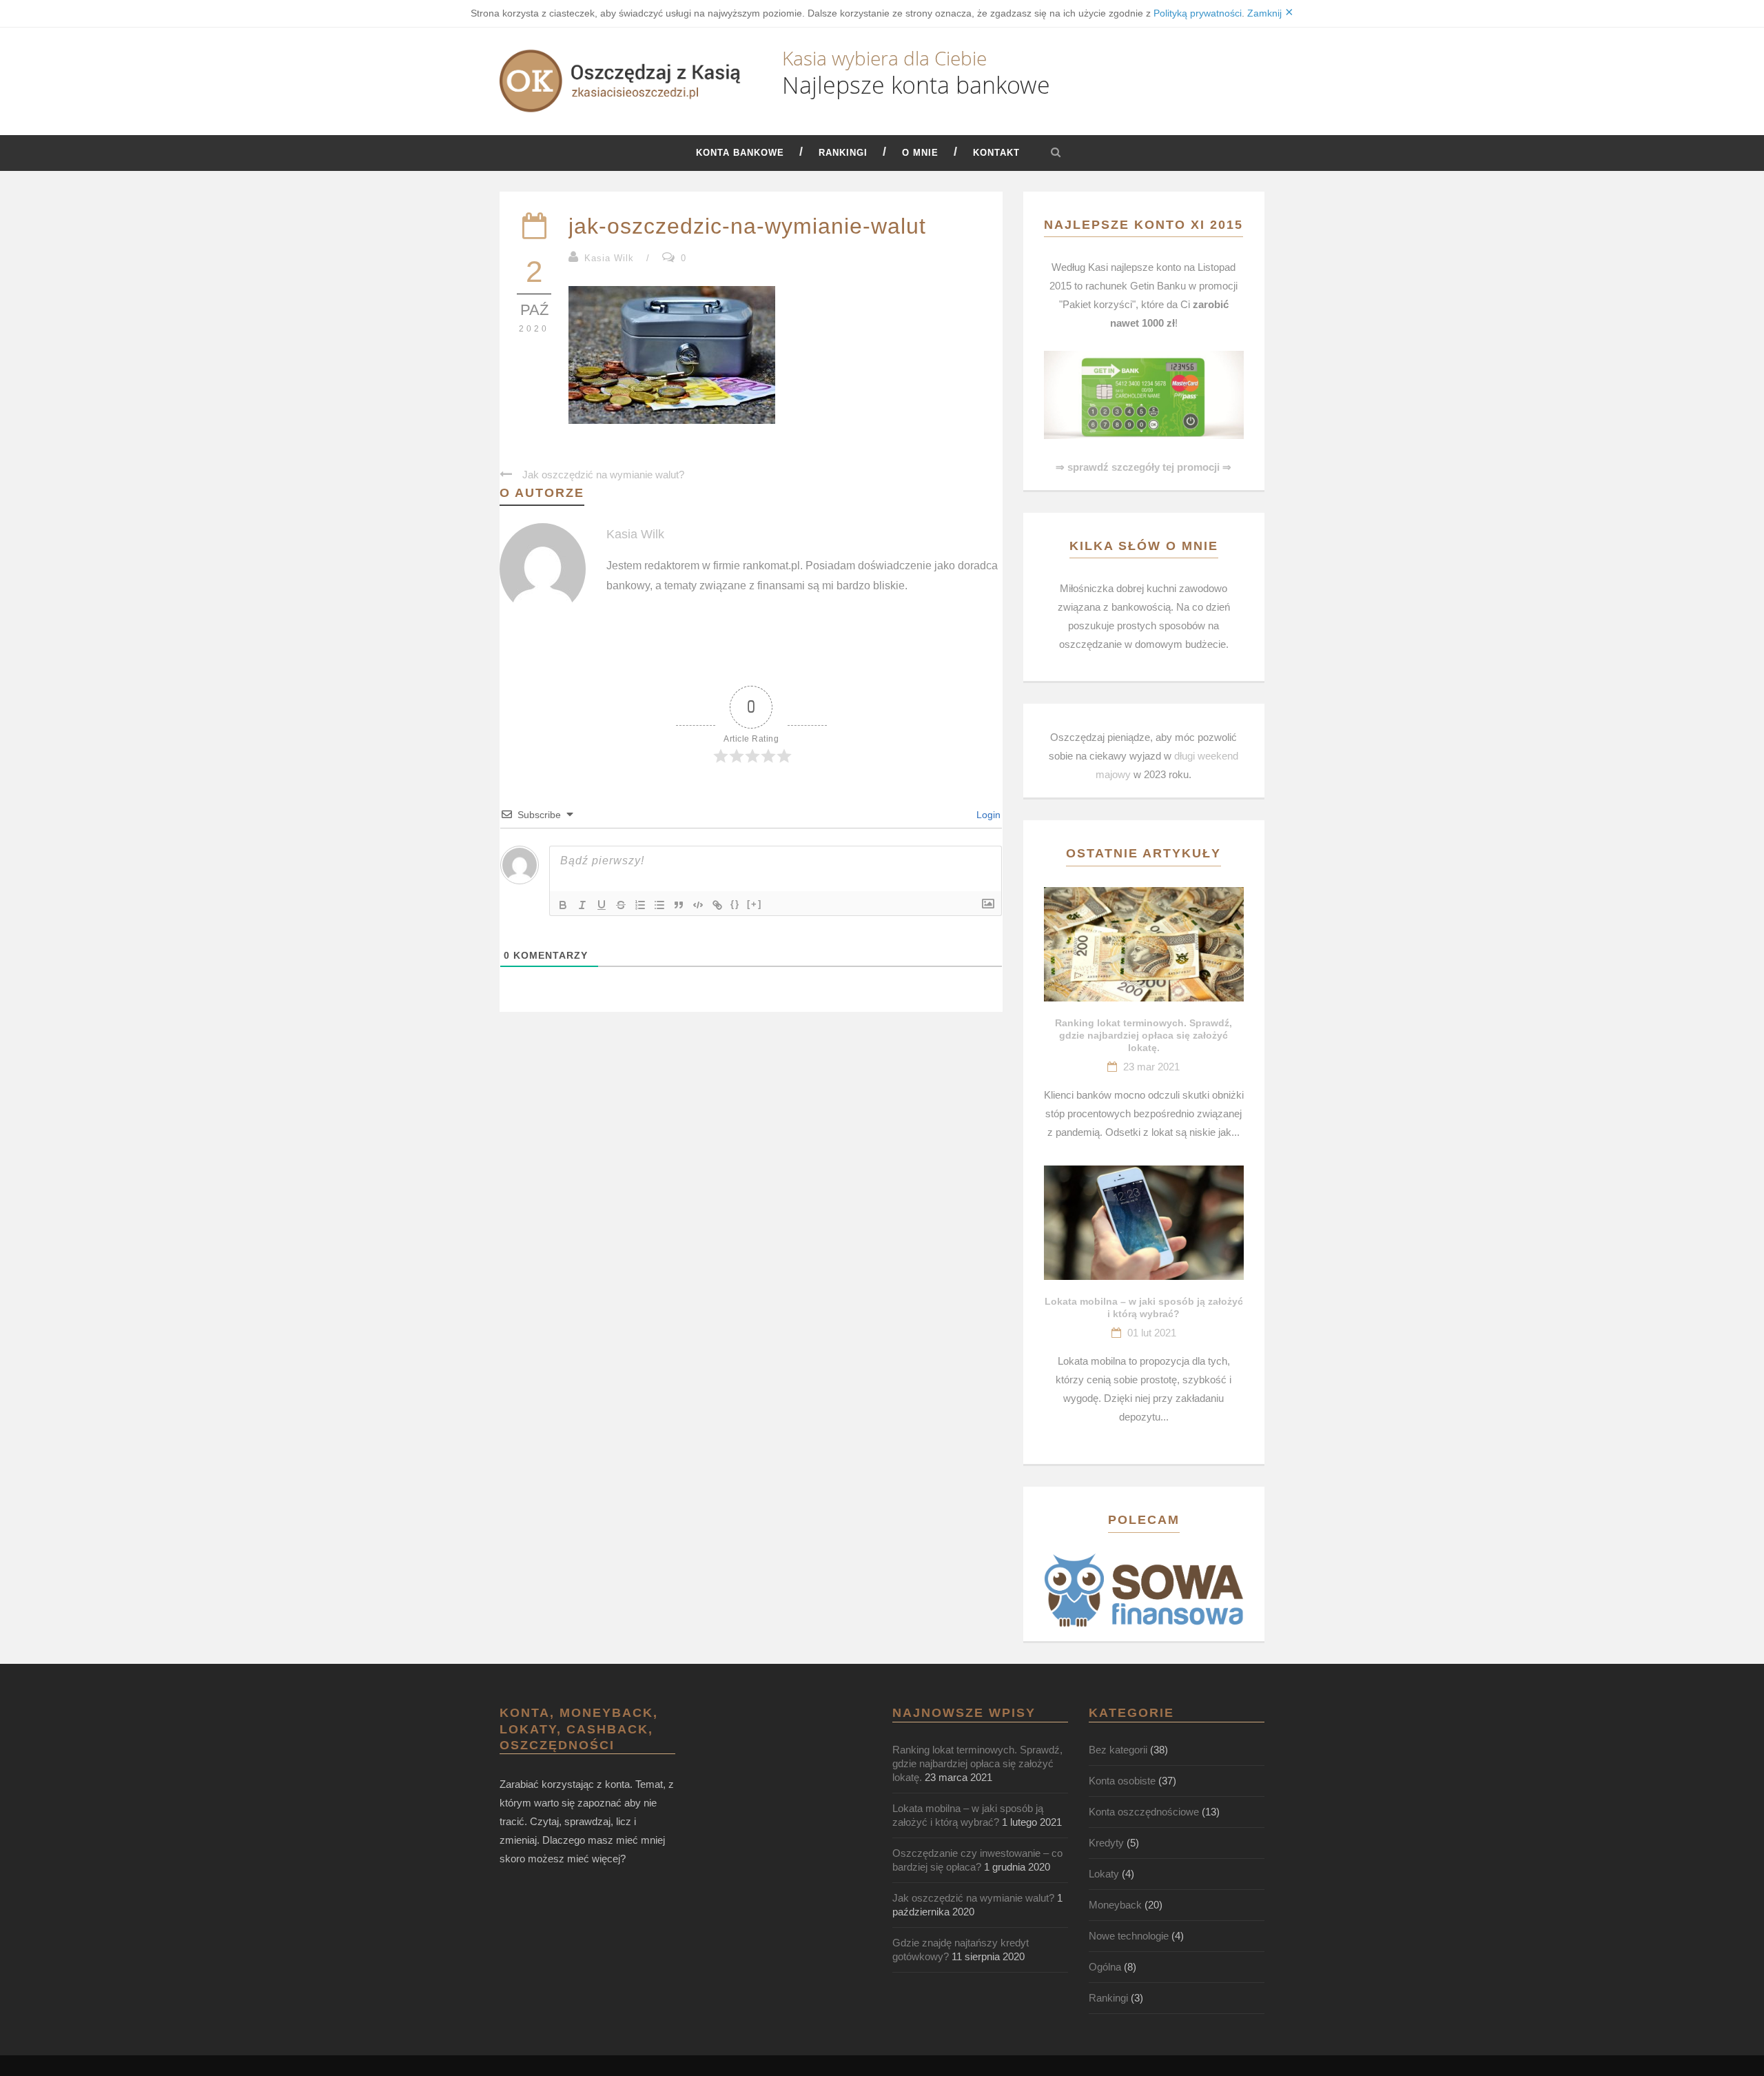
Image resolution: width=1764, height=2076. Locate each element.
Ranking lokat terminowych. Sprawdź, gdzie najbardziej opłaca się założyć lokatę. (1143, 1035)
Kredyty (1106, 1843)
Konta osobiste (1122, 1781)
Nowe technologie (1129, 1936)
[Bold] (563, 905)
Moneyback (1115, 1905)
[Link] (717, 905)
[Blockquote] (679, 905)
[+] (755, 904)
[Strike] (621, 905)
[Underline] (602, 905)
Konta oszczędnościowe (1144, 1812)
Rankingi (843, 153)
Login (987, 815)
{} (735, 904)
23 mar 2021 (1151, 1067)
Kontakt (996, 153)
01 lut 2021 (1152, 1333)
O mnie (920, 153)
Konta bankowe (740, 153)
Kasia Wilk (609, 258)
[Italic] (582, 905)
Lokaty (1104, 1874)
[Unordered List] (659, 905)
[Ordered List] (640, 905)
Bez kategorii (1118, 1750)
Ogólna (1105, 1967)
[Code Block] (698, 905)
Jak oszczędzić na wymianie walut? (973, 1898)
